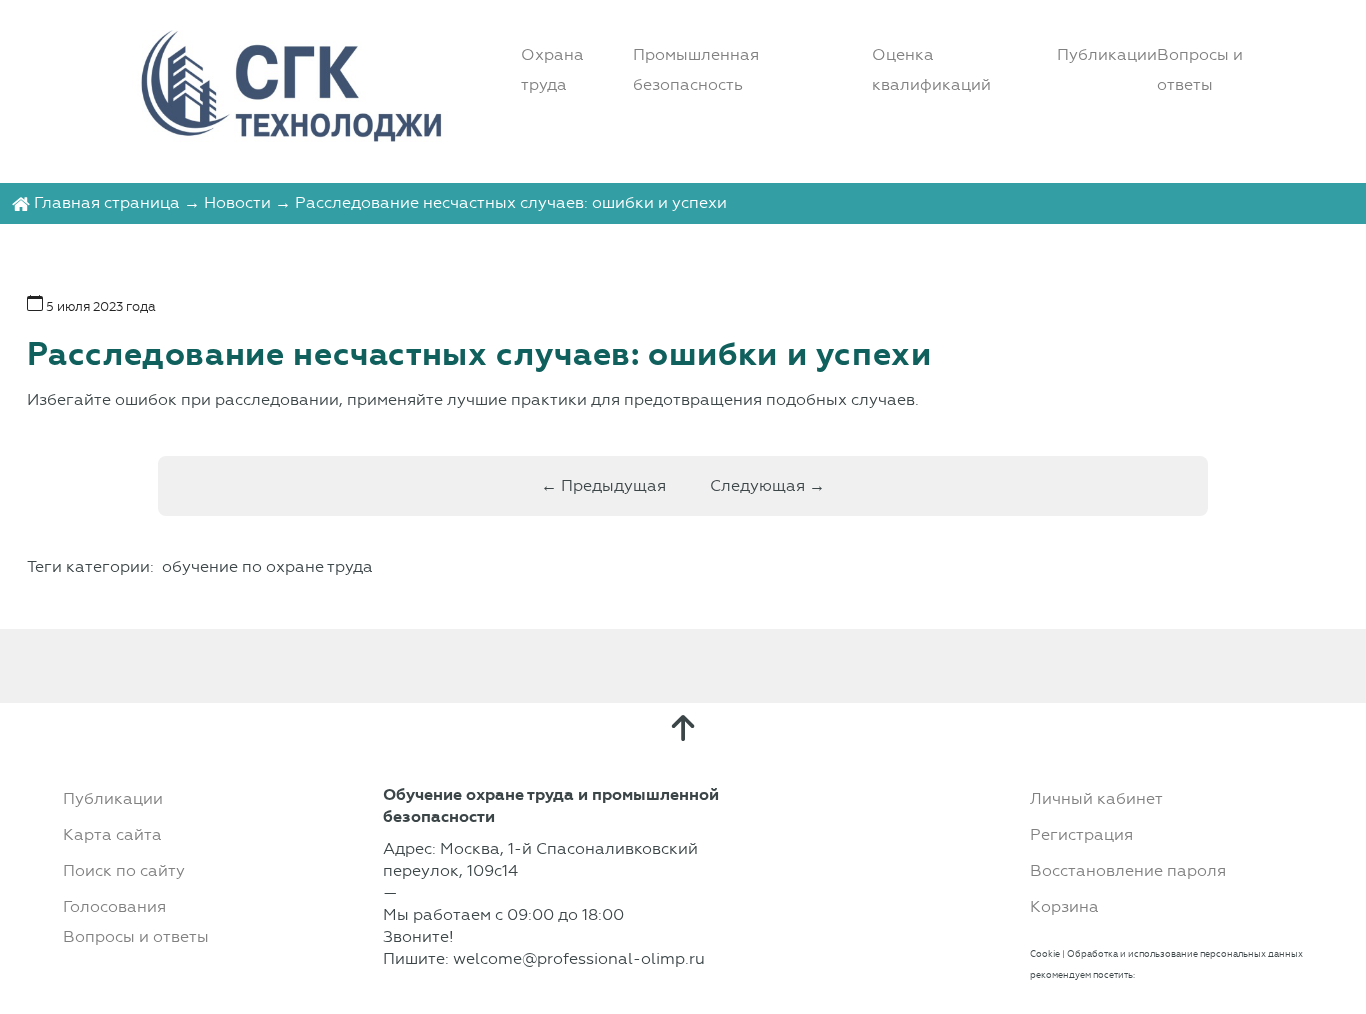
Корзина (1064, 906)
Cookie (1045, 953)
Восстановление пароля (1128, 870)
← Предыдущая (603, 485)
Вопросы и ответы (1200, 69)
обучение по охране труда (267, 566)
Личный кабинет (1096, 798)
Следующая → (767, 485)
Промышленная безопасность (696, 69)
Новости (237, 202)
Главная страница (107, 202)
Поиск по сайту (124, 870)
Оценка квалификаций (931, 69)
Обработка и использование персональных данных (1185, 953)
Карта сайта (112, 834)
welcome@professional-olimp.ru (579, 958)
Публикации (1107, 54)
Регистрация (1081, 834)
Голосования (114, 906)
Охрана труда (552, 69)
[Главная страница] (21, 202)
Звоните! (418, 936)
